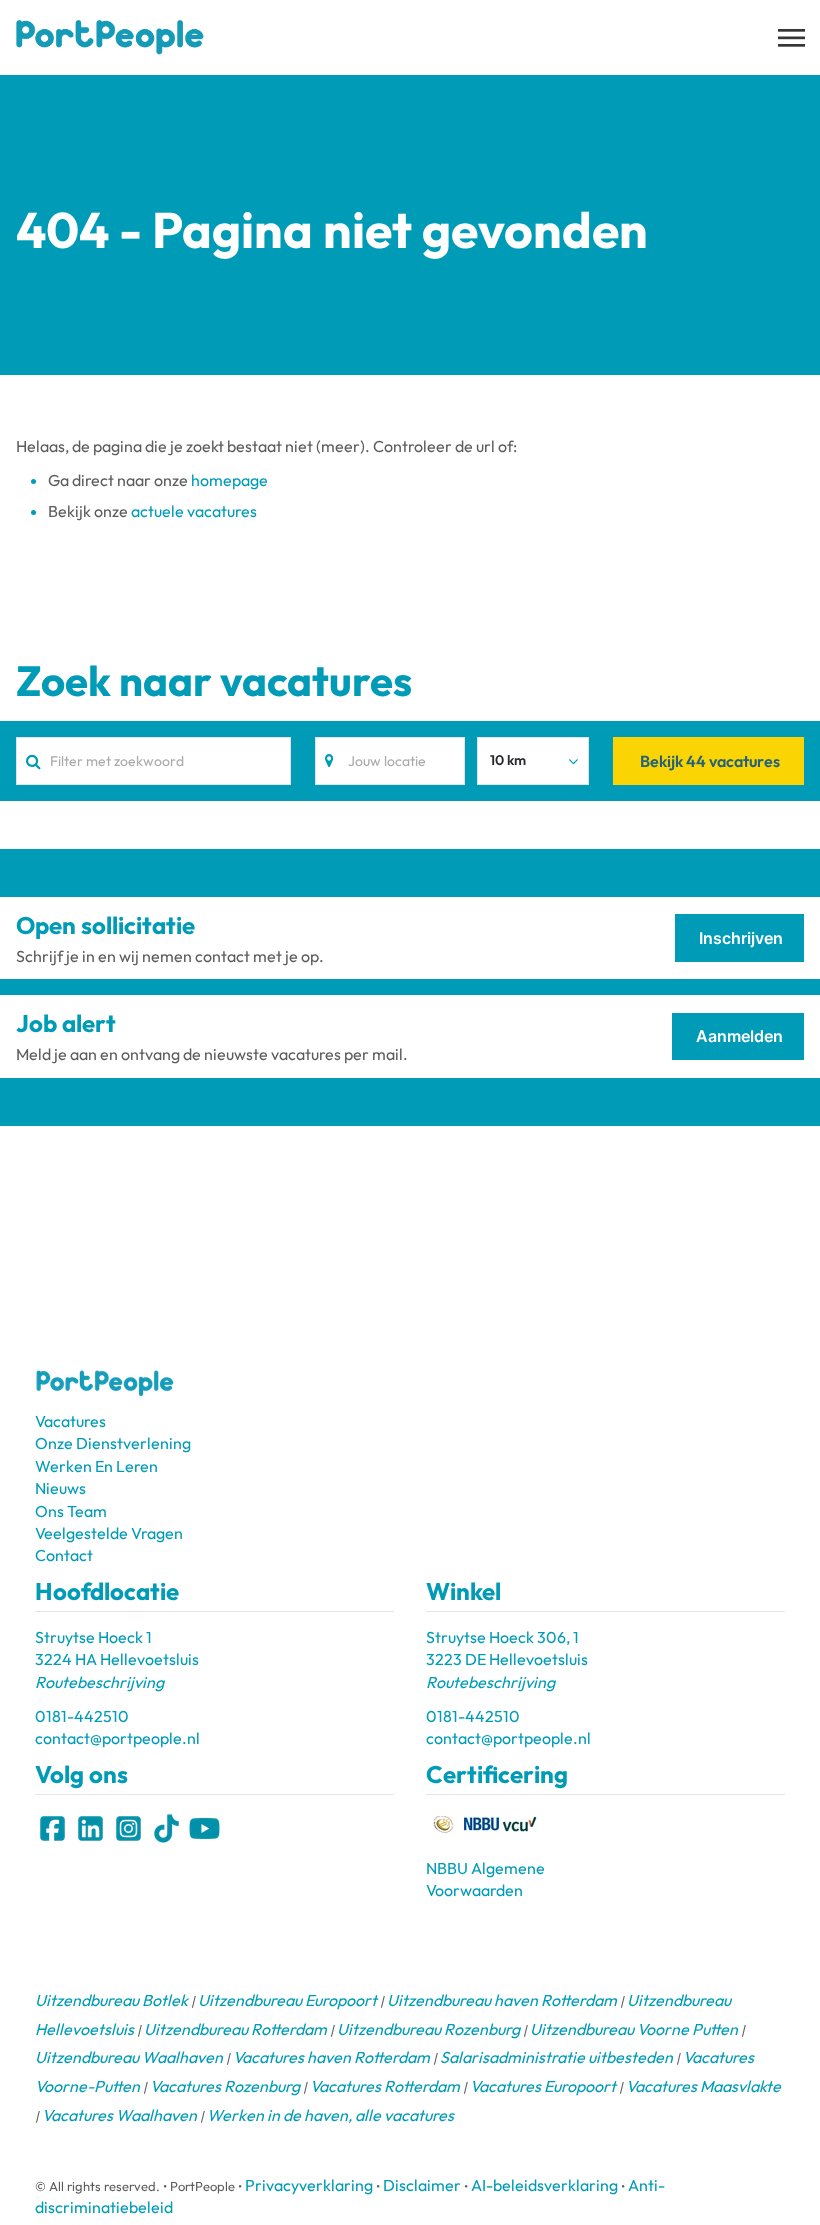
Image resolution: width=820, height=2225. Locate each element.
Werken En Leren (96, 1466)
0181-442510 (82, 1716)
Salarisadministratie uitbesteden (556, 2057)
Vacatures (70, 1421)
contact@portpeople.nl (117, 1738)
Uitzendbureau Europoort (287, 2000)
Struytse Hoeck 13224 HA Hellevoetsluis (117, 1659)
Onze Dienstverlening (113, 1443)
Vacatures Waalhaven (119, 2115)
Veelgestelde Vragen (109, 1533)
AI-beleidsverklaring (544, 2185)
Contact (64, 1555)
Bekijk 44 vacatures (710, 761)
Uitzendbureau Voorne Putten (634, 2029)
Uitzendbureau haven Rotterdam (502, 2000)
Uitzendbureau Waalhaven (129, 2057)
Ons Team (71, 1511)
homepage (229, 480)
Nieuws (60, 1488)
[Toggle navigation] (793, 38)
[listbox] (533, 761)
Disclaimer (422, 2185)
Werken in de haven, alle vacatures (330, 2115)
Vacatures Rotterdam (385, 2086)
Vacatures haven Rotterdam (331, 2057)
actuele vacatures (194, 511)
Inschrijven (741, 938)
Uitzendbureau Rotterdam (235, 2029)
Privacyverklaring (309, 2185)
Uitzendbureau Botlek (111, 2000)
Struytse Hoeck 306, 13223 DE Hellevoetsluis (507, 1659)
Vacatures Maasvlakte (703, 2086)
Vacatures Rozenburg (225, 2086)
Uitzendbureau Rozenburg (428, 2029)
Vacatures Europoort (543, 2086)
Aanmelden (739, 1036)
